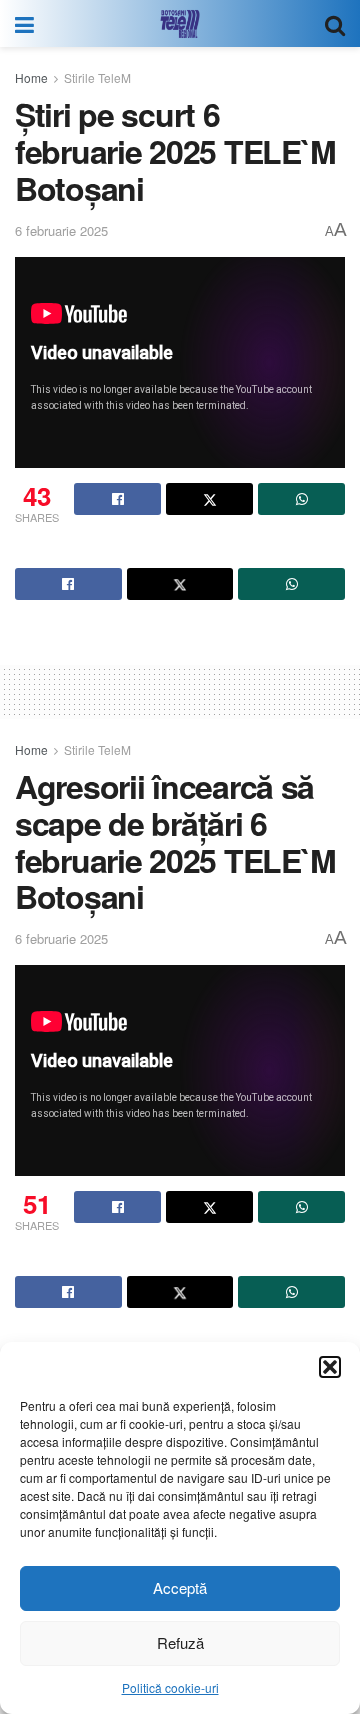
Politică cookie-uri (170, 1687)
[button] (330, 1367)
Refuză (180, 1642)
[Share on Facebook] (117, 499)
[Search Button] (335, 23)
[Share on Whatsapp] (301, 499)
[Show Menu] (24, 23)
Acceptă (180, 1587)
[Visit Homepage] (180, 24)
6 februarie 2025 (61, 230)
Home (31, 77)
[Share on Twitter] (209, 499)
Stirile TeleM (97, 77)
